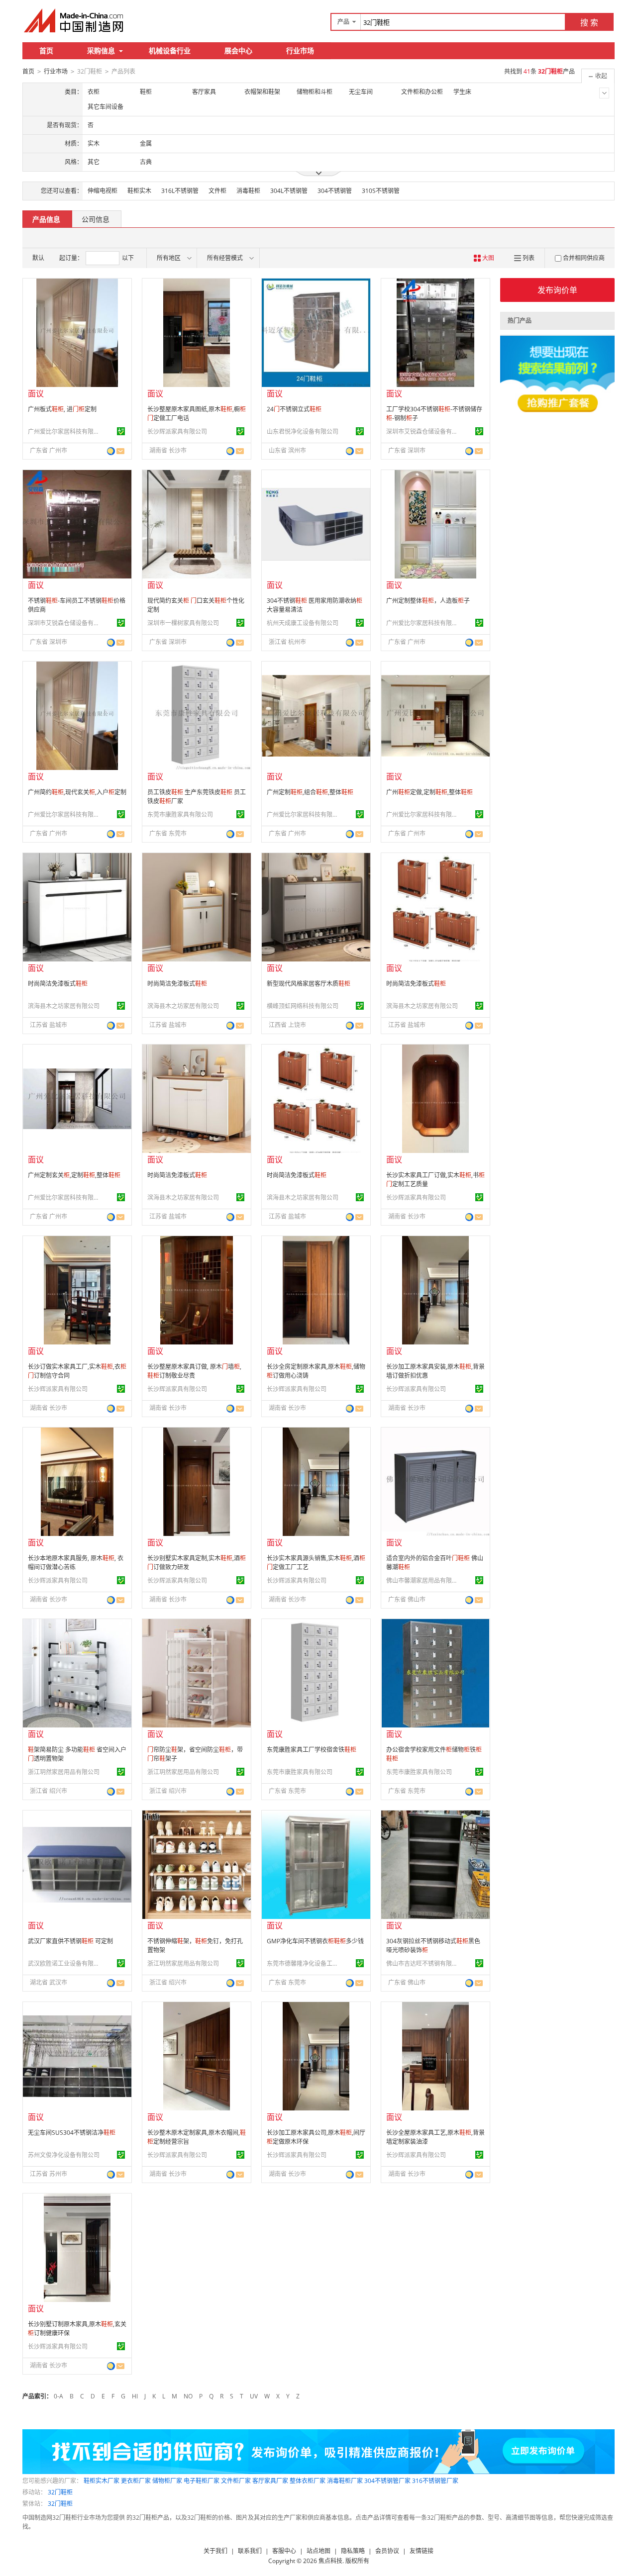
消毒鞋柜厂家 (345, 2481)
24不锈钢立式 (294, 409)
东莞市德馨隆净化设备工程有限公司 (304, 1963)
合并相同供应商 (584, 258)
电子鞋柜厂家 (202, 2481)
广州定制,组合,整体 (310, 792)
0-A (58, 2396)
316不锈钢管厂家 (435, 2481)
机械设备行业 (170, 50)
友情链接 (422, 2551)
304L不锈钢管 (289, 191)
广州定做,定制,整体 (429, 792)
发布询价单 (557, 290)
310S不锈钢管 (381, 191)
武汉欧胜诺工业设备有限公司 (65, 1963)
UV (254, 2396)
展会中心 (238, 50)
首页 (46, 50)
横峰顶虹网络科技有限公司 (303, 1006)
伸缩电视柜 (103, 191)
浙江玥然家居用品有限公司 (64, 1772)
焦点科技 (330, 2561)
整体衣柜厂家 (308, 2481)
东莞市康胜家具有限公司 (180, 814)
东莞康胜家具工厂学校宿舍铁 (312, 1750)
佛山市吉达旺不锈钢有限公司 (424, 1963)
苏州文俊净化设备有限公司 (64, 2155)
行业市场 (300, 50)
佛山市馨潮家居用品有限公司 (424, 1580)
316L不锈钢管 (180, 191)
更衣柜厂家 (136, 2481)
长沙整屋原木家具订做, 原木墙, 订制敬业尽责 (194, 1371)
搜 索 (589, 22)
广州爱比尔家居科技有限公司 (65, 431)
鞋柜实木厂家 (102, 2481)
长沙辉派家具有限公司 (177, 431)
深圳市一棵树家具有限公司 (183, 623)
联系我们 (250, 2551)
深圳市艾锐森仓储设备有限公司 (424, 431)
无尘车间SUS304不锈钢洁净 (72, 2133)
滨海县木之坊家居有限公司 (64, 1006)
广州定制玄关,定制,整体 (74, 1175)
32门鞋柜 (60, 2492)
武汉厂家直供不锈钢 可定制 (70, 1941)
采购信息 (101, 50)
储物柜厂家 (167, 2481)
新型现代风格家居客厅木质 (309, 984)
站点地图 (318, 2551)
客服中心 (284, 2551)
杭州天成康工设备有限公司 (303, 623)
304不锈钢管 (335, 191)
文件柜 (217, 191)
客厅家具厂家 (270, 2481)
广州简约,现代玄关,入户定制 (77, 792)
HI (135, 2396)
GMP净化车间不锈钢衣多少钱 (315, 1941)
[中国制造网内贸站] (75, 20)
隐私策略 (353, 2551)
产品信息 (46, 219)
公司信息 (96, 219)
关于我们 (215, 2551)
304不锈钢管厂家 (387, 2481)
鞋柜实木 (139, 191)
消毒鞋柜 (248, 191)
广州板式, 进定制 (62, 409)
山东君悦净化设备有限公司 (303, 431)
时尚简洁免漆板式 (58, 984)
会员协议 (387, 2551)
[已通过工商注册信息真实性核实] (121, 431)
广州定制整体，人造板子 (428, 601)
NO (188, 2396)
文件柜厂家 (236, 2481)
